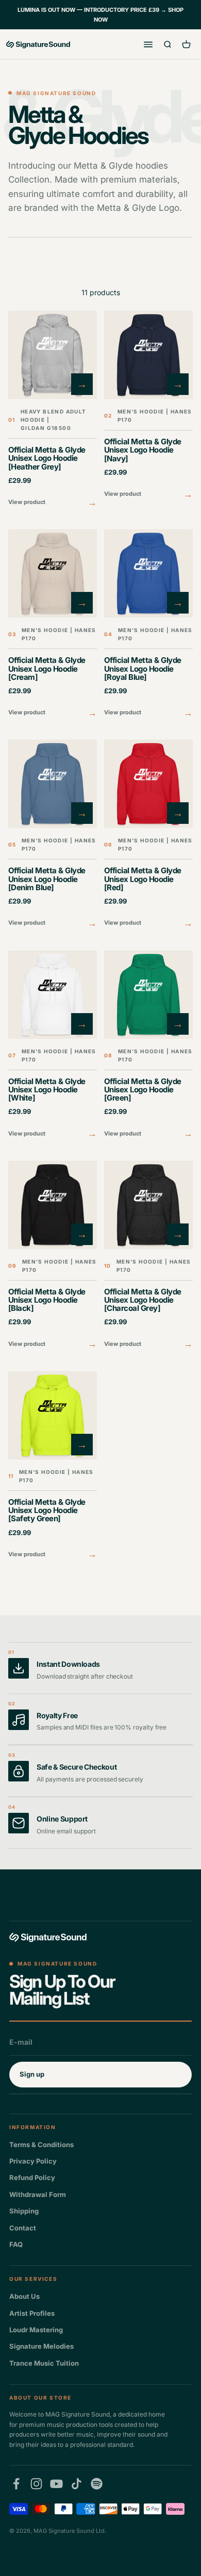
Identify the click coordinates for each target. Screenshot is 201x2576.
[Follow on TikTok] (77, 2484)
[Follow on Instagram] (36, 2484)
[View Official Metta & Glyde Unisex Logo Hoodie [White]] (53, 1046)
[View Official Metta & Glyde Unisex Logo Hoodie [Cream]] (53, 625)
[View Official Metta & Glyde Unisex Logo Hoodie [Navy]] (148, 406)
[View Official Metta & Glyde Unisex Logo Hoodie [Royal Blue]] (148, 625)
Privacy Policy (33, 2161)
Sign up (32, 2074)
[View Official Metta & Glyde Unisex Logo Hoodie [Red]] (148, 835)
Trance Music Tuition (44, 2363)
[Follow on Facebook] (16, 2484)
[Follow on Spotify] (97, 2484)
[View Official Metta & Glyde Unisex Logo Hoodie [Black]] (53, 1256)
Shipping (24, 2211)
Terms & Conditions (41, 2145)
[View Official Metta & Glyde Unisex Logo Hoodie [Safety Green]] (53, 1466)
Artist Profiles (32, 2313)
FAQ (16, 2244)
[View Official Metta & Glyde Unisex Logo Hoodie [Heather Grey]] (53, 410)
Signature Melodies (41, 2346)
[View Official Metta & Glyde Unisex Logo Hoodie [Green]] (148, 1046)
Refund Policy (32, 2177)
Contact (23, 2228)
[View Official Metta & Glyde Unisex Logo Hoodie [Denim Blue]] (53, 835)
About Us (24, 2296)
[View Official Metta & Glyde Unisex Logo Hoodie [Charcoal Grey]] (148, 1256)
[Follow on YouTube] (56, 2484)
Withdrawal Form (38, 2194)
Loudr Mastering (36, 2330)
